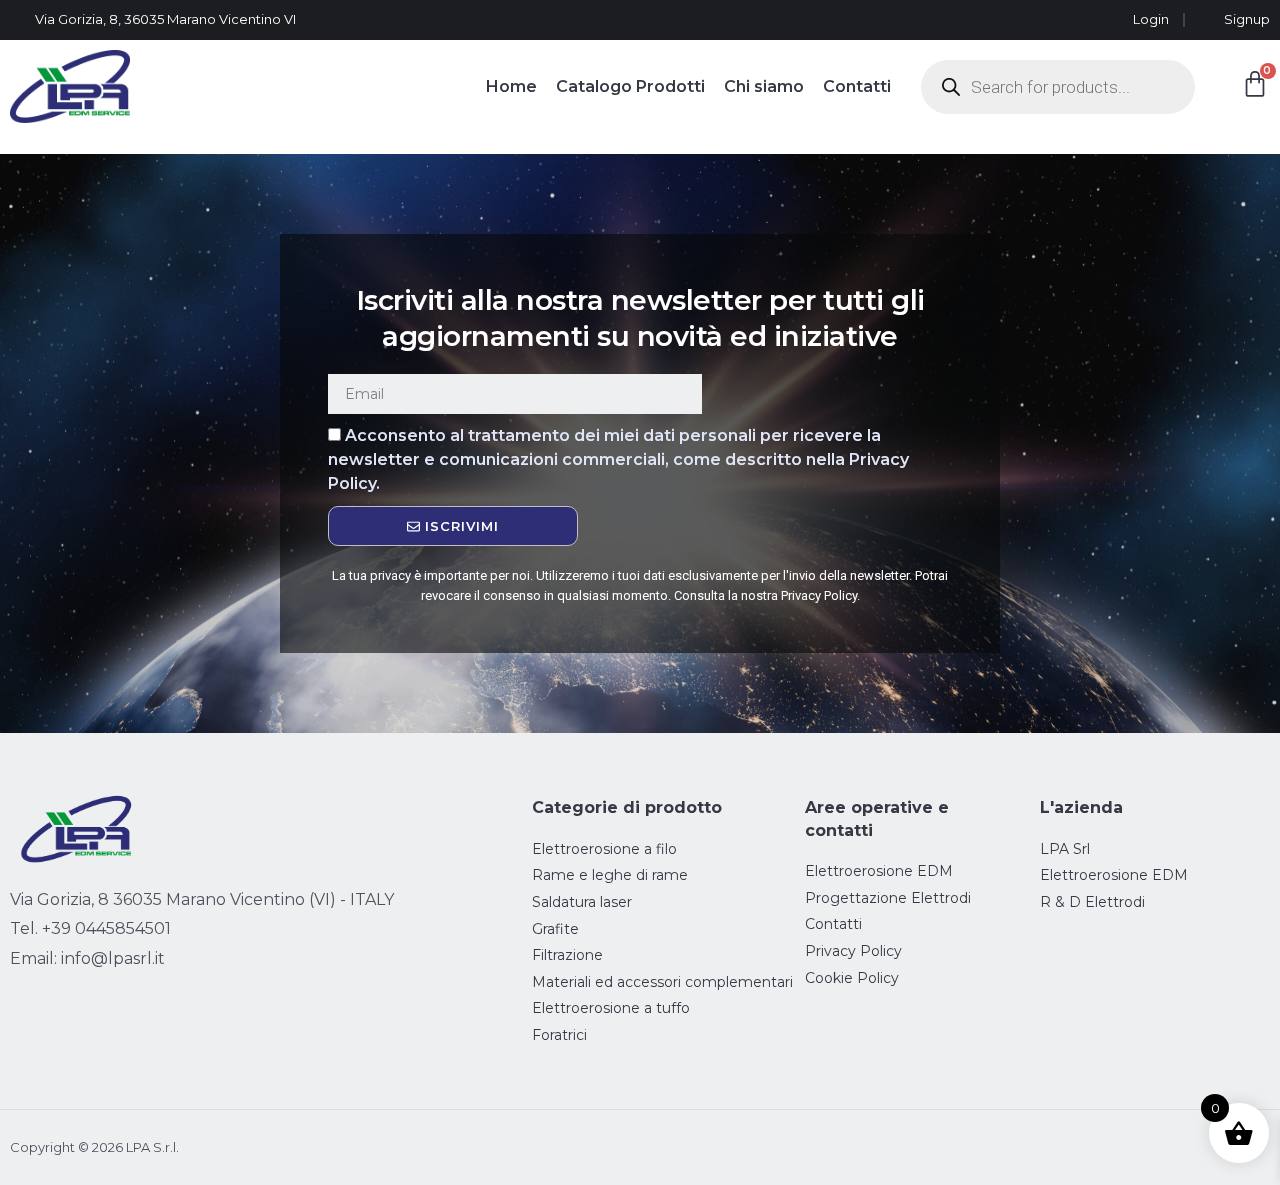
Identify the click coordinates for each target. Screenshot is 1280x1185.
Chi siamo (764, 86)
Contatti (857, 86)
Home (511, 86)
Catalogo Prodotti (630, 86)
